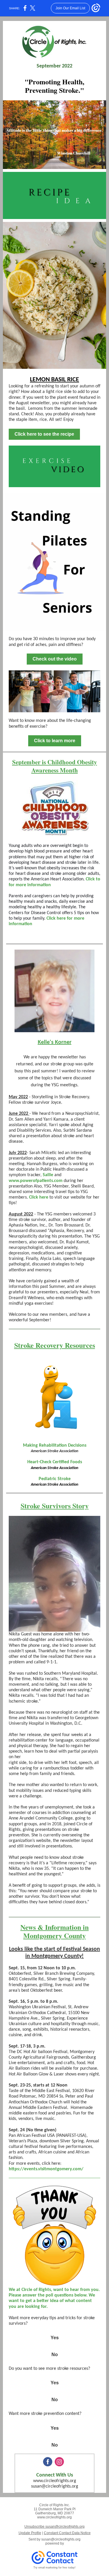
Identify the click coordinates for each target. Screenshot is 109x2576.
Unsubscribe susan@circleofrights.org (54, 2527)
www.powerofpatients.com (36, 1181)
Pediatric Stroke (55, 1479)
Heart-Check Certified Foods (55, 1462)
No (55, 2355)
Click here (39, 1197)
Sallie (48, 1175)
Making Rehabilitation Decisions (55, 1445)
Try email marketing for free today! (54, 2568)
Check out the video (55, 659)
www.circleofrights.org (55, 2481)
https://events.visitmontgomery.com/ (46, 2169)
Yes (55, 2338)
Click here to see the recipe (44, 434)
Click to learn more (55, 741)
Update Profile (30, 2533)
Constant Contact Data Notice (67, 2533)
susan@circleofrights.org (55, 2486)
